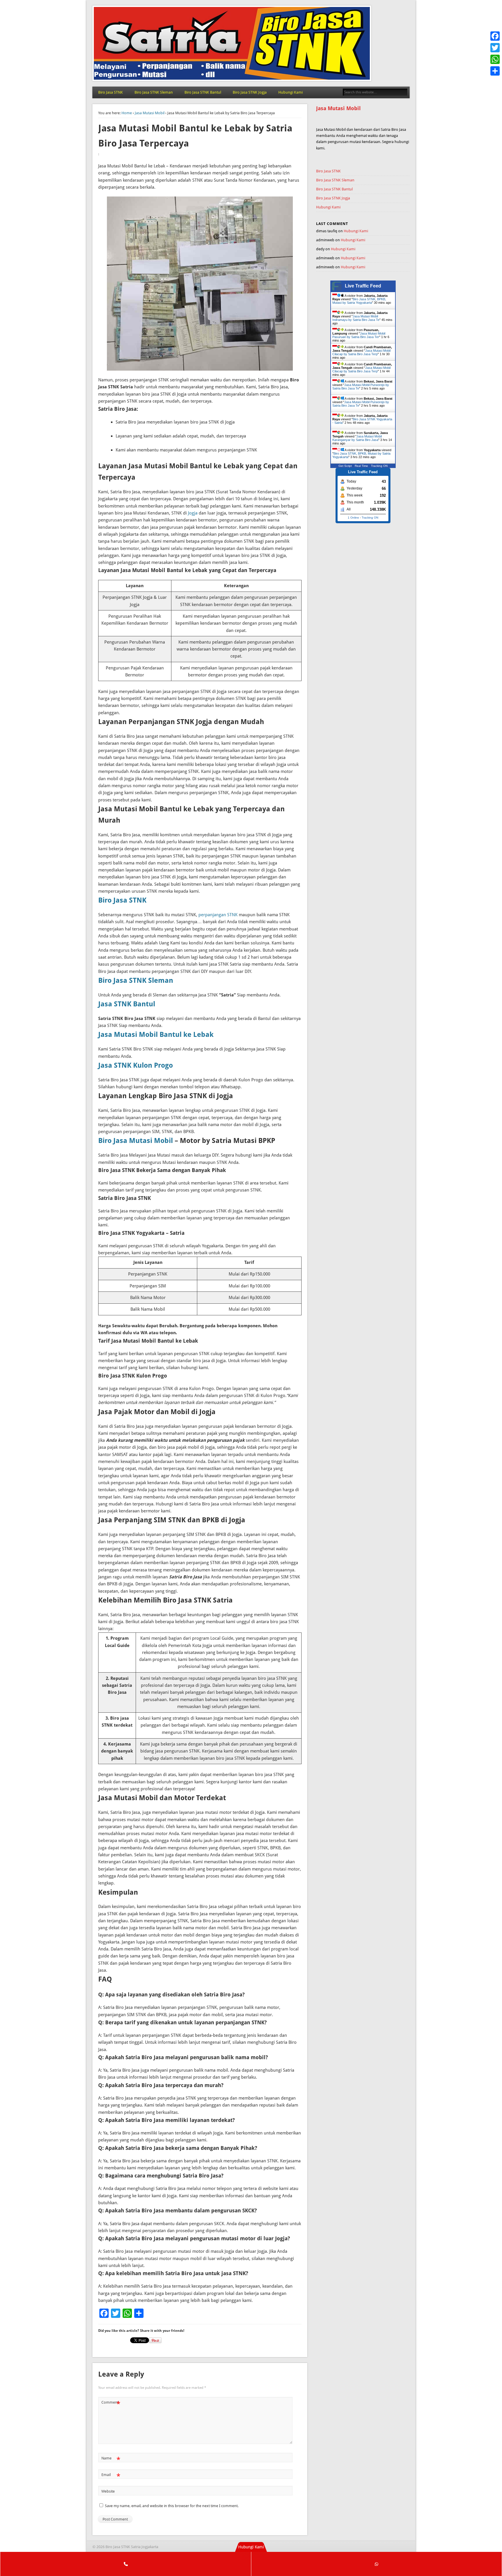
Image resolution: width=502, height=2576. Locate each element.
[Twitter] (495, 48)
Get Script (345, 466)
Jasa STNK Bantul (127, 1004)
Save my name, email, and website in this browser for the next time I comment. (172, 2506)
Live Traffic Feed (363, 286)
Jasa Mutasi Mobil (150, 113)
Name (111, 2460)
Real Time (361, 466)
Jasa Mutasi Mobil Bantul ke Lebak (156, 1035)
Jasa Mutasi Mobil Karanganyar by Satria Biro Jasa (357, 438)
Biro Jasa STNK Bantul (203, 92)
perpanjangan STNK (218, 915)
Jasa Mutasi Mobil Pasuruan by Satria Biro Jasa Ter (359, 335)
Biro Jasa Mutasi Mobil (136, 1141)
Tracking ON (379, 466)
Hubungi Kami (291, 92)
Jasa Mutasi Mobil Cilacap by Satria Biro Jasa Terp (361, 352)
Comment (111, 2404)
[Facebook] (495, 36)
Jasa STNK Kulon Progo (136, 1065)
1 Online (353, 518)
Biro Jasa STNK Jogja (250, 92)
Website (108, 2491)
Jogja (193, 513)
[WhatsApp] (495, 59)
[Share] (495, 71)
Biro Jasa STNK (111, 92)
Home (127, 113)
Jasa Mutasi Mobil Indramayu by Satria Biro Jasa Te (356, 318)
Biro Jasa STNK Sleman (154, 92)
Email (111, 2476)
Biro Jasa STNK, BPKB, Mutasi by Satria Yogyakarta (359, 301)
